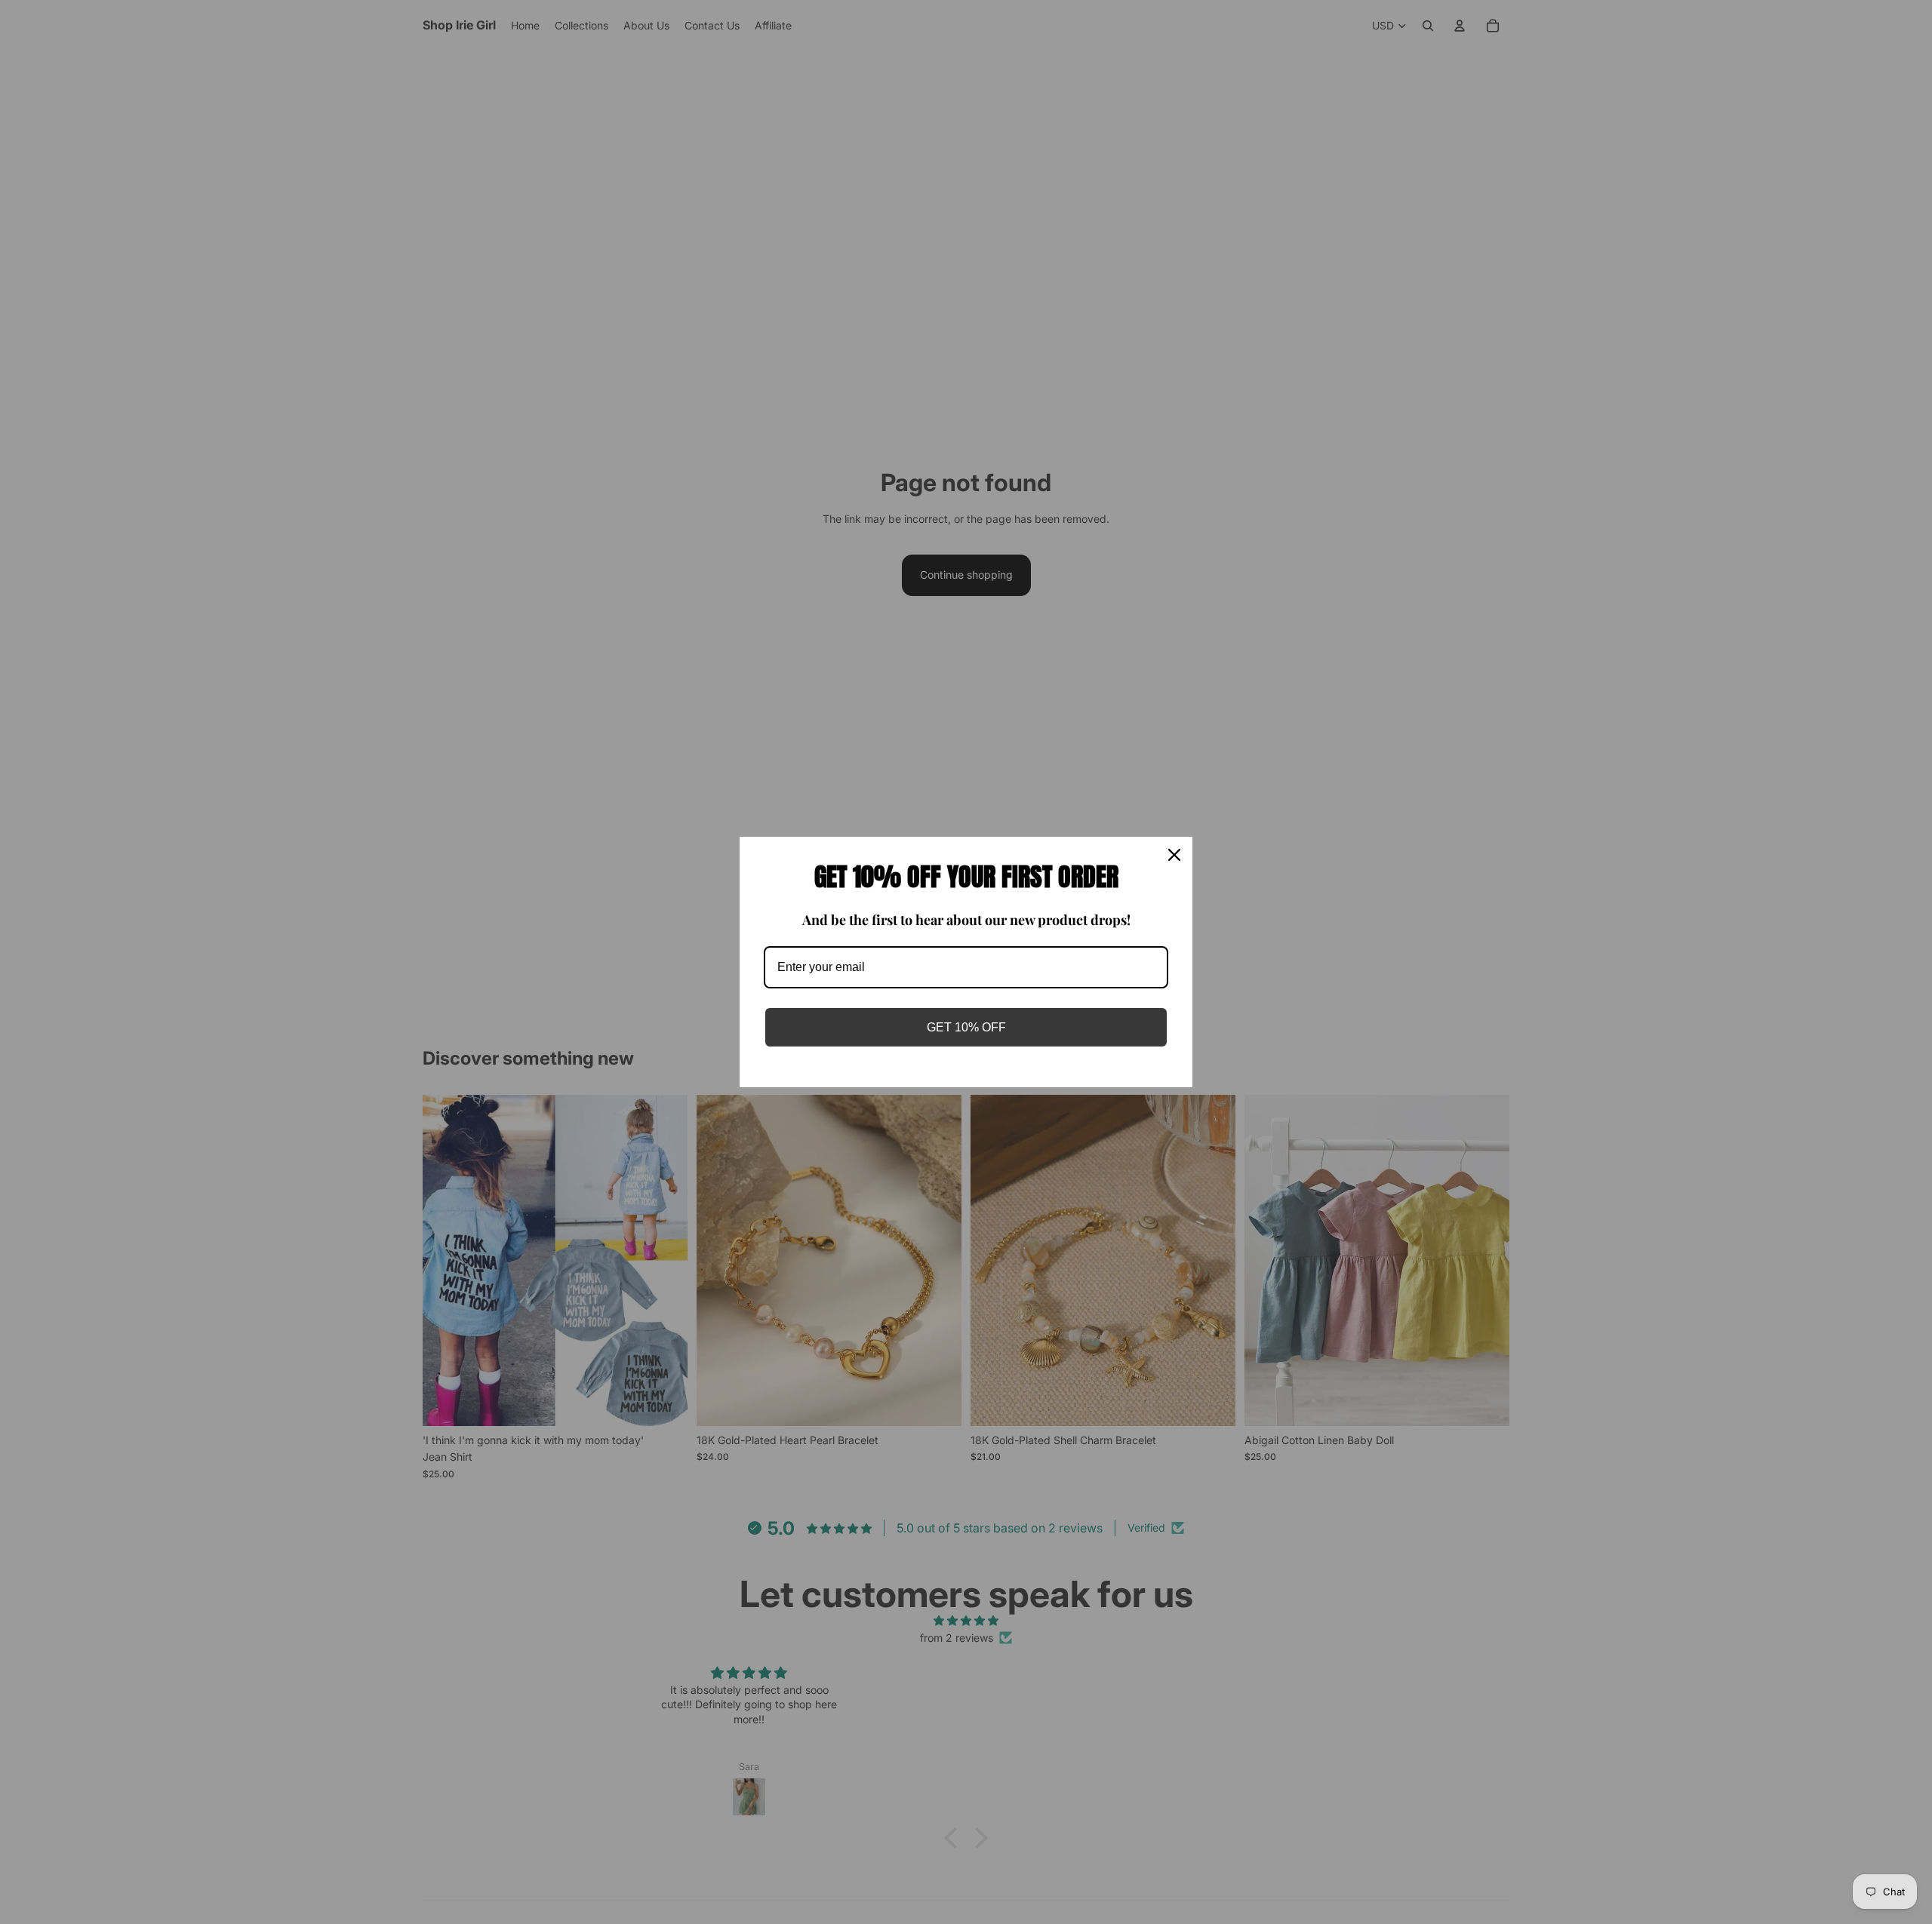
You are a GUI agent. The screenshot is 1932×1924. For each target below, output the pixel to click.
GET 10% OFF (966, 1027)
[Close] (1174, 855)
